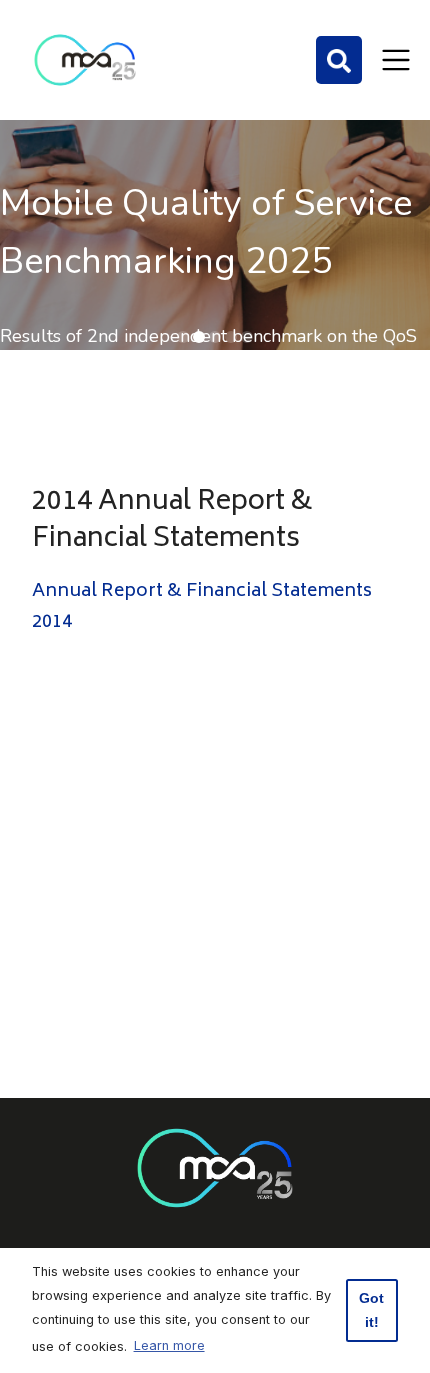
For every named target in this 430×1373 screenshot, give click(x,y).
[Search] (339, 60)
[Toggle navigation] (396, 60)
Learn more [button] (169, 1345)
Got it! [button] (371, 1310)
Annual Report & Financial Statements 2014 (202, 607)
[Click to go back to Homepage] (85, 60)
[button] (183, 337)
